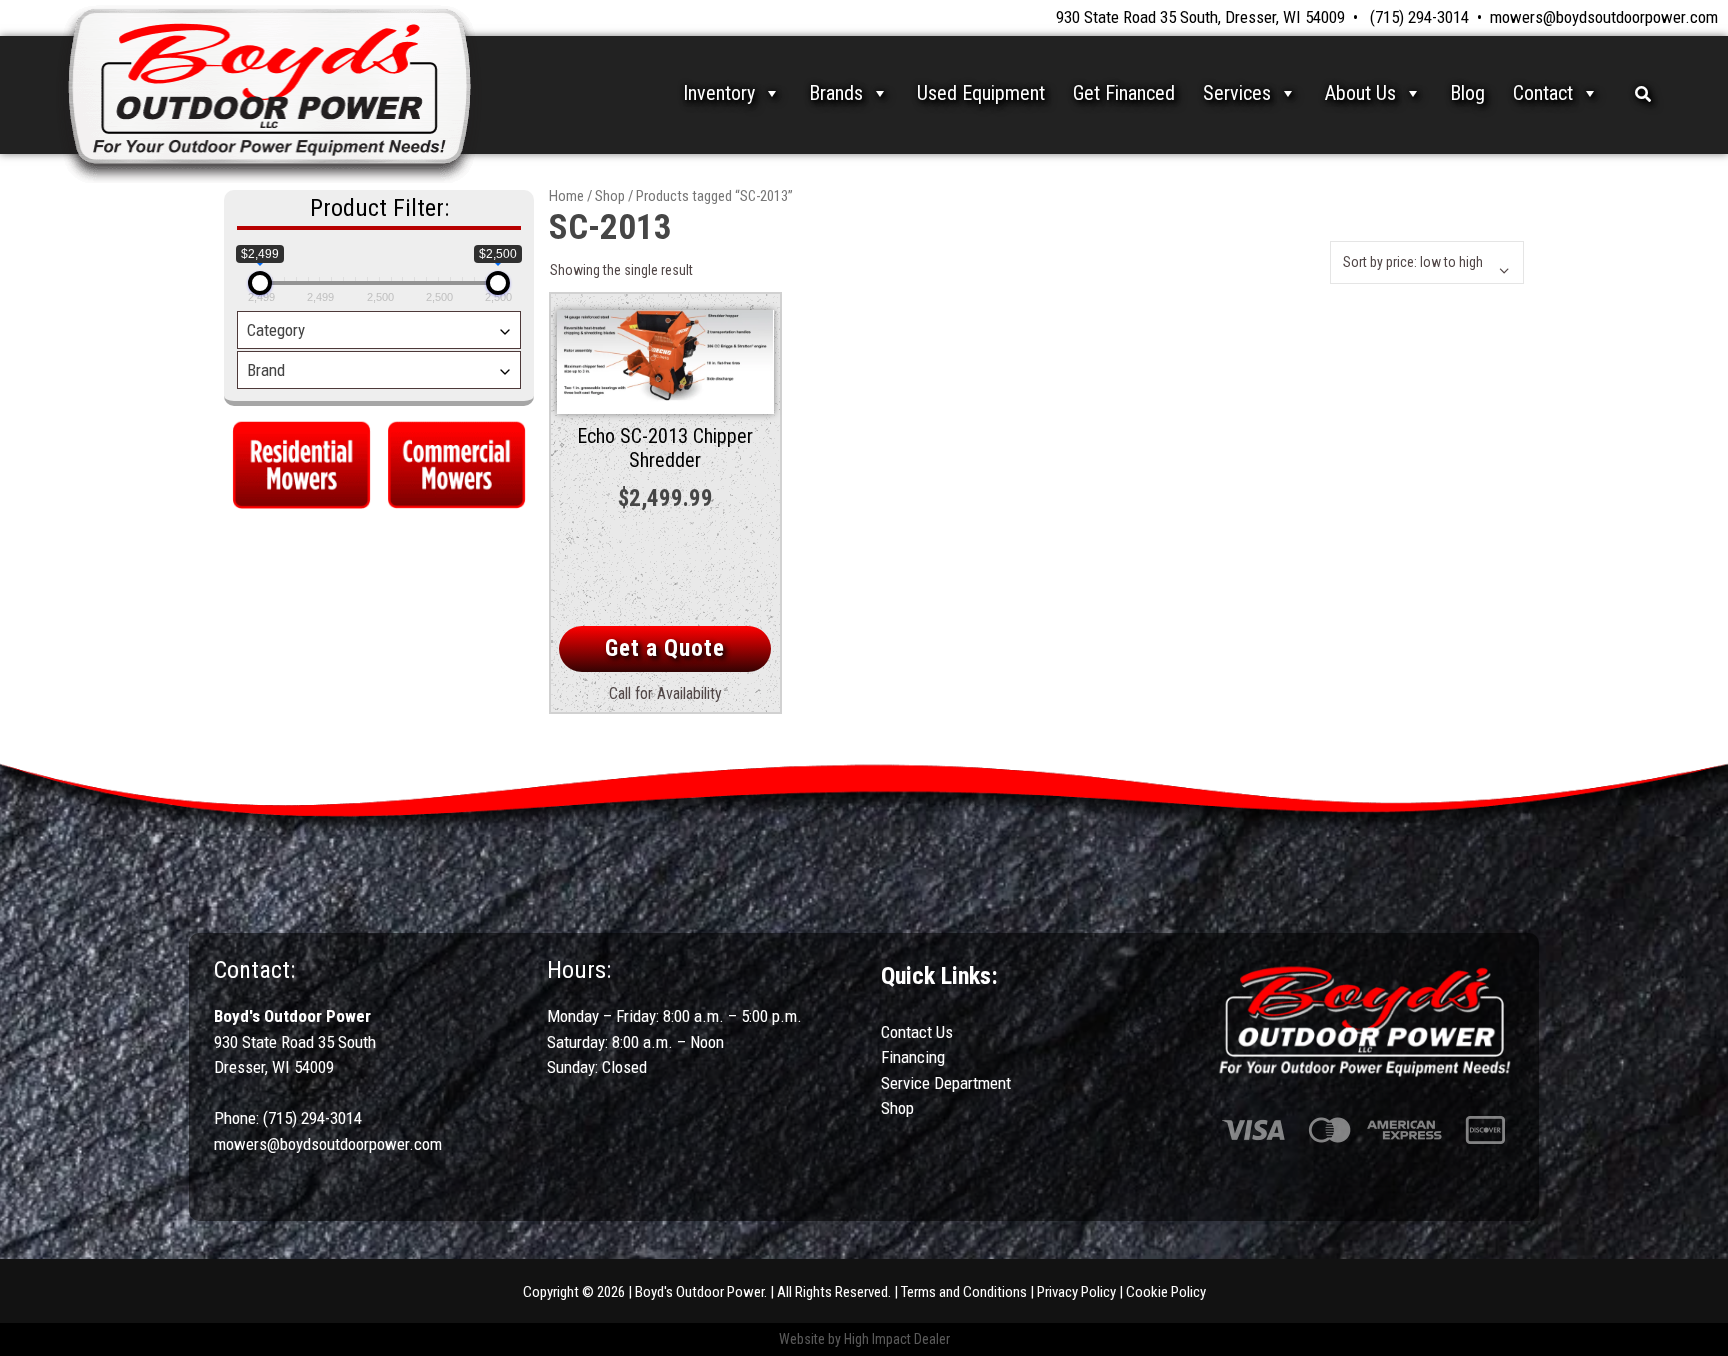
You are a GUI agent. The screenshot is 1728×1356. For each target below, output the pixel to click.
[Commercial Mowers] (456, 462)
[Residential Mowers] (301, 462)
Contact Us (917, 1032)
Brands (836, 93)
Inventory (719, 93)
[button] (1643, 93)
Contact (1543, 93)
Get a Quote (665, 648)
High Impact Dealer (897, 1339)
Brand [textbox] (266, 370)
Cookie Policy (1166, 1292)
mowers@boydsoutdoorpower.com (1604, 17)
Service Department (946, 1083)
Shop (610, 196)
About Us (1360, 93)
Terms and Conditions (964, 1292)
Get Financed (1124, 93)
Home (566, 196)
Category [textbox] (276, 330)
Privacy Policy (1076, 1292)
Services (1237, 93)
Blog (1467, 93)
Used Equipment (981, 93)
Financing (913, 1057)
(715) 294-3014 (1419, 17)
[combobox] (379, 330)
